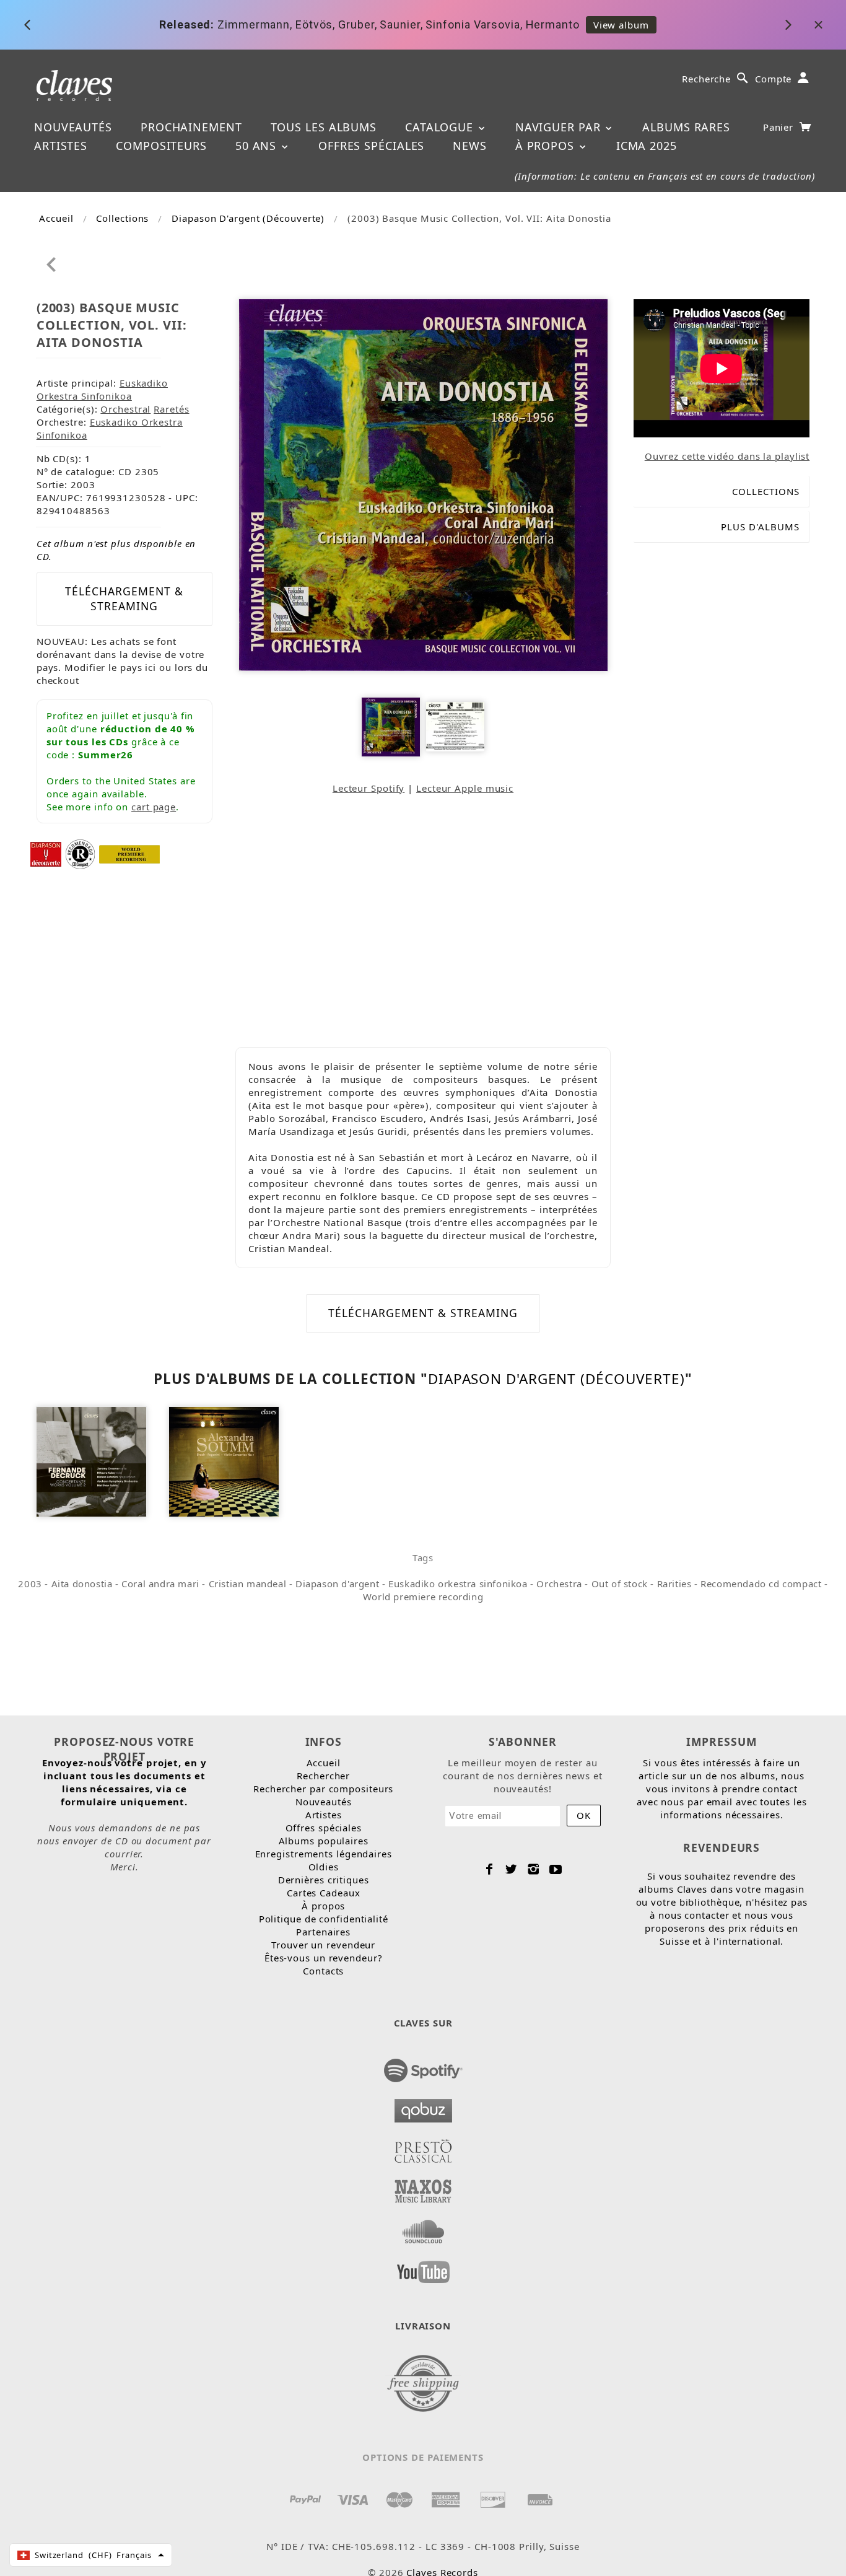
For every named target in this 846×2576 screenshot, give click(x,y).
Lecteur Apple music (465, 788)
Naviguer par (560, 127)
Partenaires (323, 1932)
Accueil (56, 218)
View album (621, 25)
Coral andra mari (160, 1584)
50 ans (258, 146)
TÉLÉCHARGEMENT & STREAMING (124, 598)
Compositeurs (161, 146)
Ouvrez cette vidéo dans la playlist (727, 456)
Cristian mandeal (248, 1584)
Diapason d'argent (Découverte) (248, 218)
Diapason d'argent (337, 1584)
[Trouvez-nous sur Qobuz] (423, 2107)
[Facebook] (490, 1869)
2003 (30, 1584)
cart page (154, 807)
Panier (780, 127)
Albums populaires (324, 1841)
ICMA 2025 (647, 146)
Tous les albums (324, 127)
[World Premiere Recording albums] (129, 853)
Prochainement (191, 127)
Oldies (324, 1867)
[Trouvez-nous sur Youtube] (423, 2268)
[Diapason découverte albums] (46, 853)
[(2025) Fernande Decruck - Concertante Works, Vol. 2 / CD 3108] (91, 1460)
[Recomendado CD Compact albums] (80, 853)
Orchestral (125, 409)
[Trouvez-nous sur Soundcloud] (423, 2228)
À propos (547, 146)
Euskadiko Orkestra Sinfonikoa (102, 389)
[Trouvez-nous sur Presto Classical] (423, 2147)
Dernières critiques (324, 1880)
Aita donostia (82, 1584)
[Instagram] (534, 1869)
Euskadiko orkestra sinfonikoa (458, 1584)
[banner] (75, 85)
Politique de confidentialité (324, 1919)
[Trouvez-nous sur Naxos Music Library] (423, 2188)
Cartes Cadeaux (324, 1893)
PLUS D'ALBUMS (760, 527)
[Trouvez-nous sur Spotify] (423, 2067)
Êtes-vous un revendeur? (324, 1958)
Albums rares (686, 127)
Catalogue (441, 127)
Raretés (171, 409)
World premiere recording (423, 1597)
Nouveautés (73, 127)
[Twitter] (511, 1869)
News (470, 146)
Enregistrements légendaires (324, 1854)
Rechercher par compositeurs (323, 1789)
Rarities (674, 1584)
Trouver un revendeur (323, 1945)
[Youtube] (556, 1869)
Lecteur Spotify (369, 788)
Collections (122, 218)
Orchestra (559, 1584)
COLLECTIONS (766, 491)
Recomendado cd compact (761, 1584)
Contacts (323, 1971)
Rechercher (323, 1776)
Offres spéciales (371, 146)
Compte (773, 79)
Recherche (706, 79)
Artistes (61, 146)
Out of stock (620, 1584)
